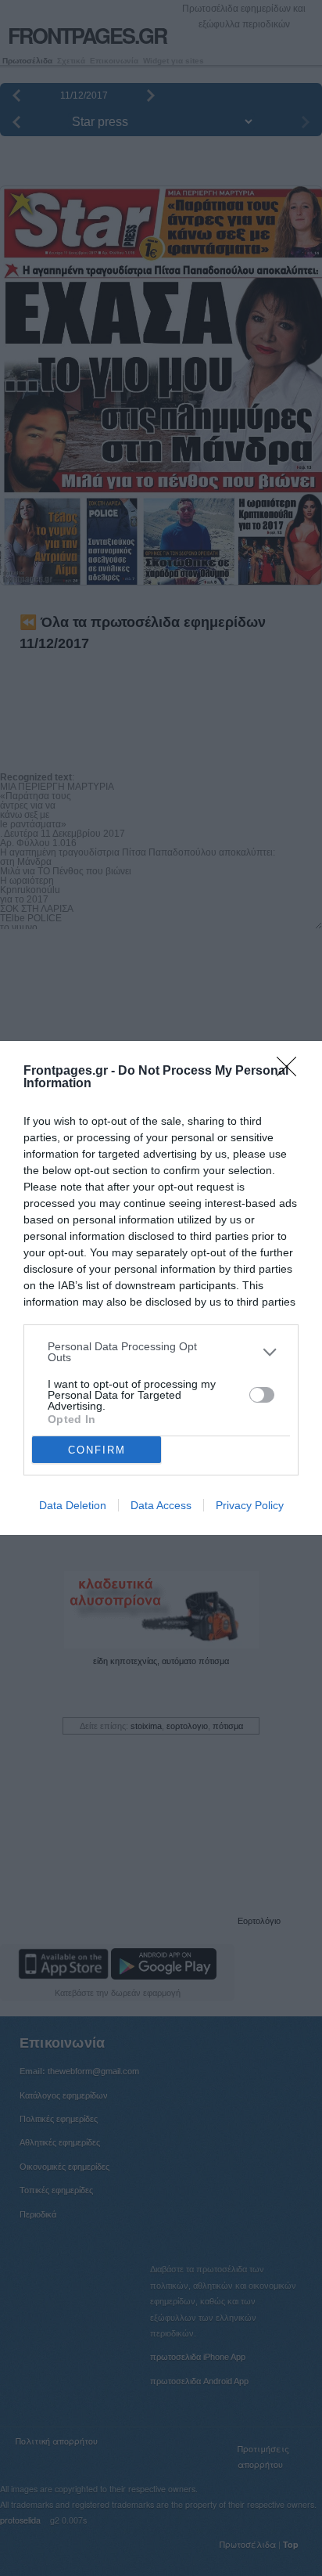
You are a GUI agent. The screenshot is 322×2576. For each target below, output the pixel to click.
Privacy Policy (250, 1505)
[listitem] (161, 1352)
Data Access (161, 1505)
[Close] (292, 1072)
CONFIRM (97, 1450)
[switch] (262, 1395)
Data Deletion (73, 1505)
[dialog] (161, 1288)
